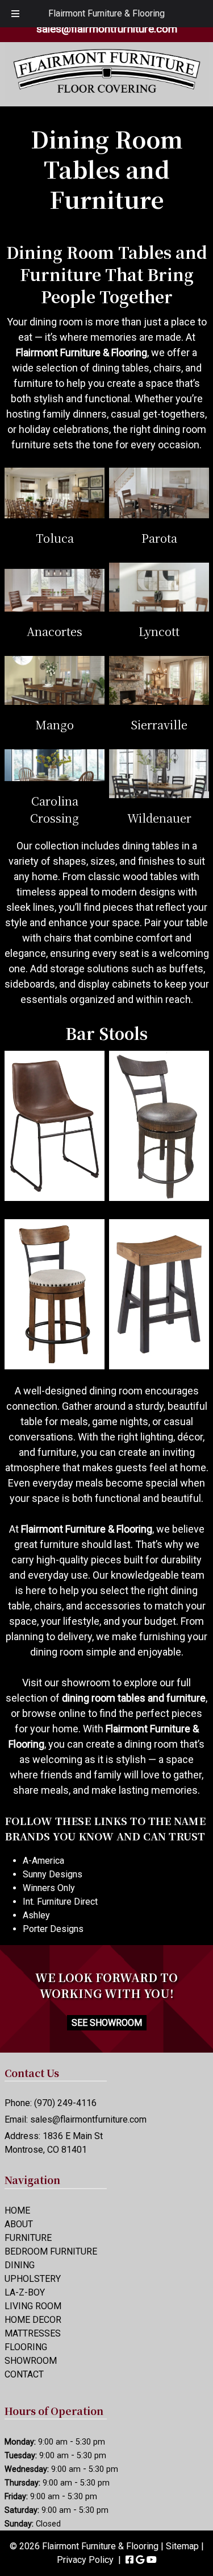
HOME (17, 2210)
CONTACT (24, 2374)
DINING (20, 2265)
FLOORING (26, 2347)
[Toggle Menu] (15, 14)
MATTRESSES (33, 2333)
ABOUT (19, 2224)
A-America (43, 1861)
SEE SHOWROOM (107, 2023)
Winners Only (49, 1888)
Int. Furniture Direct (60, 1902)
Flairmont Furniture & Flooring (106, 13)
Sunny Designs (53, 1874)
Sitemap (182, 2546)
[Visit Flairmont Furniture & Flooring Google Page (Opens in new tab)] (140, 2560)
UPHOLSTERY (33, 2279)
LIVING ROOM (33, 2306)
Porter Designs (53, 1929)
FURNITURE (28, 2238)
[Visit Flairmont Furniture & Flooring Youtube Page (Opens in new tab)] (152, 2560)
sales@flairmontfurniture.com (107, 29)
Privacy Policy (85, 2560)
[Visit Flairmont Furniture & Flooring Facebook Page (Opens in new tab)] (130, 2560)
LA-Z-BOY (25, 2292)
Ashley (36, 1915)
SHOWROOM (31, 2361)
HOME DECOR (33, 2320)
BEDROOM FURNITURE (51, 2251)
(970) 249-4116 (65, 2103)
